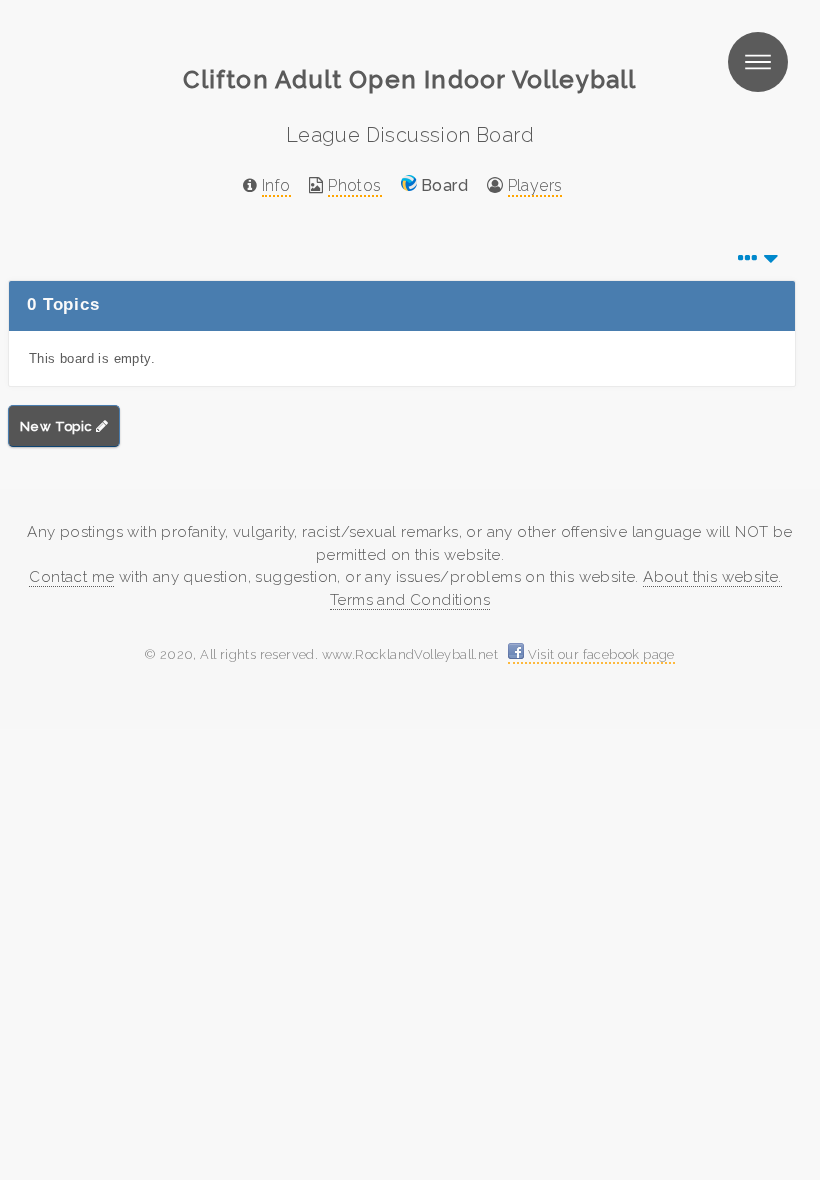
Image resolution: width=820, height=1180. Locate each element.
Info (276, 185)
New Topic (58, 426)
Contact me (71, 577)
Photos (354, 185)
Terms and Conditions (410, 600)
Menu (758, 62)
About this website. (712, 577)
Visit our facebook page (599, 654)
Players (535, 185)
